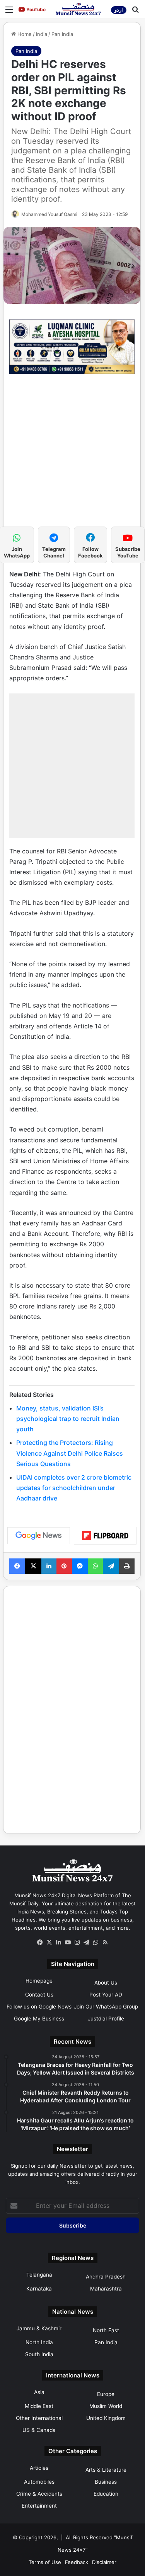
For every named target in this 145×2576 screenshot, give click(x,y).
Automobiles (39, 2482)
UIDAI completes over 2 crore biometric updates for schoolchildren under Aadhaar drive (74, 1488)
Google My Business (39, 2019)
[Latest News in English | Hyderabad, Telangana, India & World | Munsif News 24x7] (78, 9)
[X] (49, 1942)
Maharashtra (106, 2289)
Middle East (39, 2406)
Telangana (39, 2275)
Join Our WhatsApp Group (106, 2007)
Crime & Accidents (39, 2494)
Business (106, 2482)
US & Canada (39, 2430)
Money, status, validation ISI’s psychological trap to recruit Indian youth (68, 1419)
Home (24, 34)
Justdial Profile (106, 2019)
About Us (106, 1983)
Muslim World (106, 2406)
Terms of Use (45, 2562)
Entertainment (39, 2506)
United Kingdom (106, 2418)
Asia (39, 2392)
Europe (106, 2394)
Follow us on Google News (39, 2007)
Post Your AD (106, 1995)
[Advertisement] (72, 454)
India (42, 34)
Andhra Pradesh (106, 2277)
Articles (39, 2468)
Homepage (39, 1981)
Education (106, 2494)
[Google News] (39, 1536)
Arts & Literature (106, 2470)
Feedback (77, 2562)
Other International (39, 2418)
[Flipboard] (105, 1536)
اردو (119, 10)
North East (106, 2330)
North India (39, 2342)
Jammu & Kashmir (39, 2328)
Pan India (62, 34)
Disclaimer (104, 2562)
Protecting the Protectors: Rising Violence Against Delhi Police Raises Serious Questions (70, 1453)
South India (39, 2354)
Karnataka (39, 2289)
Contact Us (39, 1995)
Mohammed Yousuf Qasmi (49, 214)
